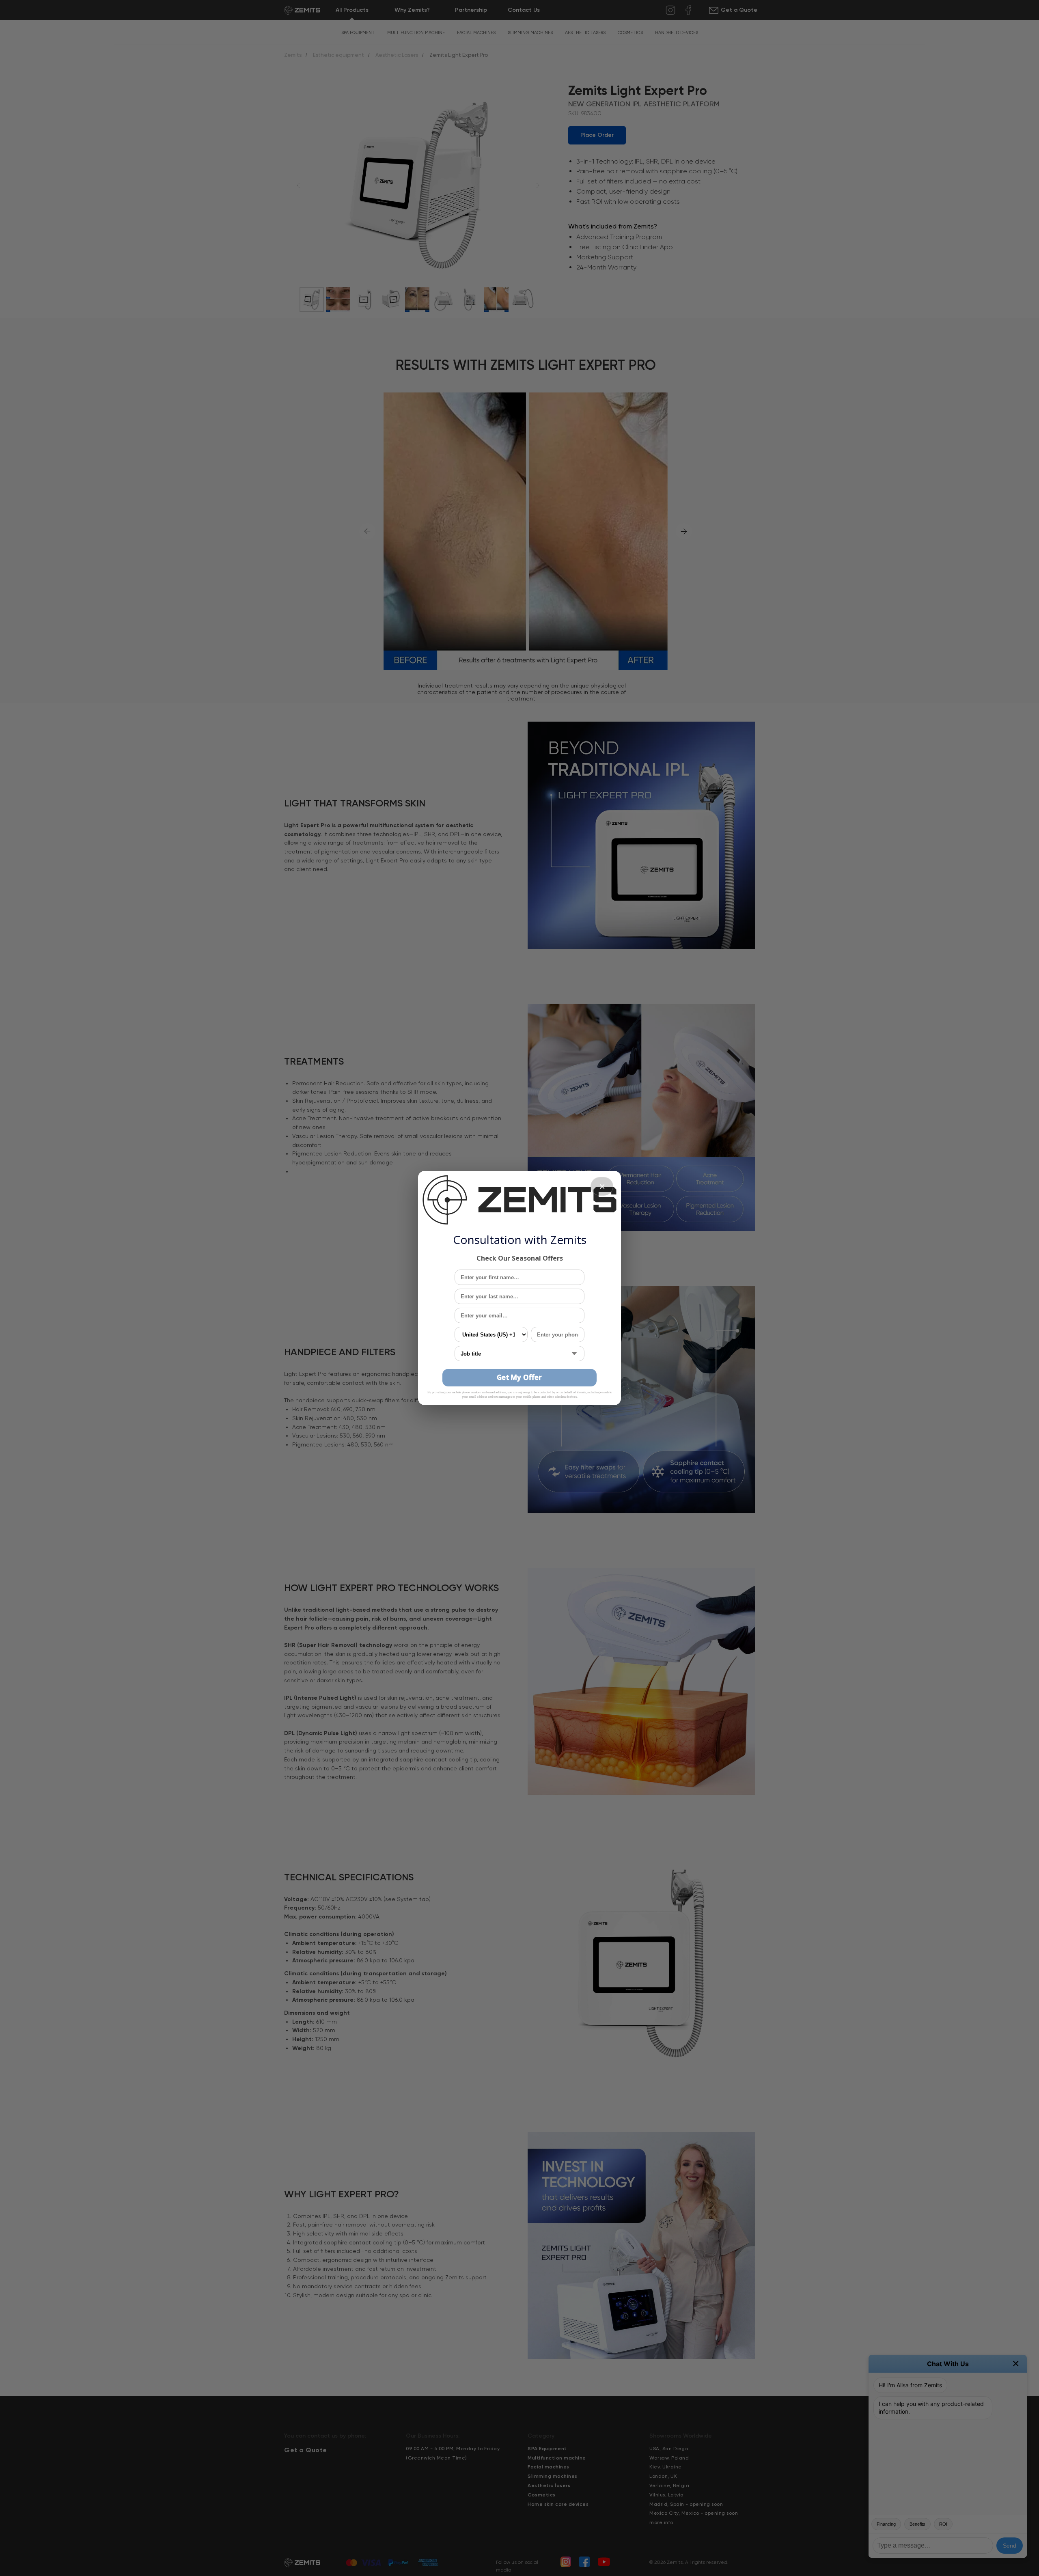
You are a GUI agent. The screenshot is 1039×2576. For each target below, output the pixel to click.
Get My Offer (519, 1377)
